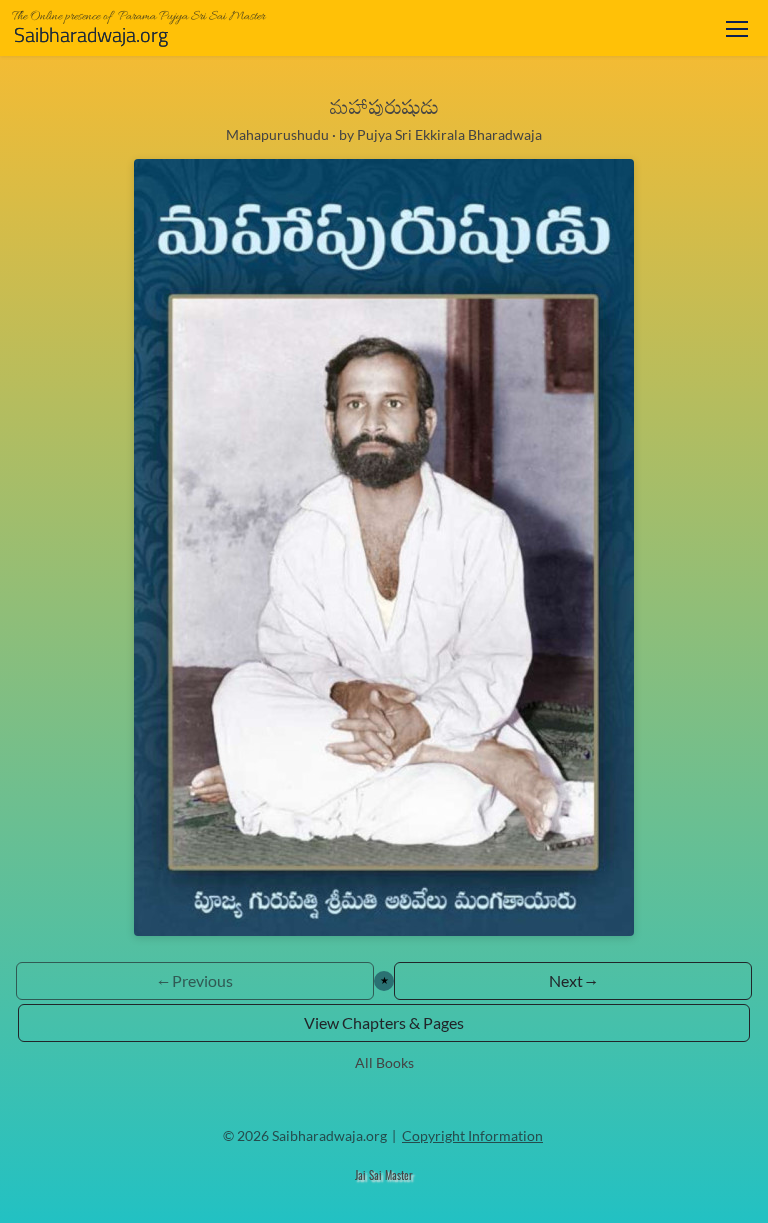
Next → (573, 980)
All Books (384, 1062)
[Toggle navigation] (737, 28)
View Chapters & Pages (384, 1022)
